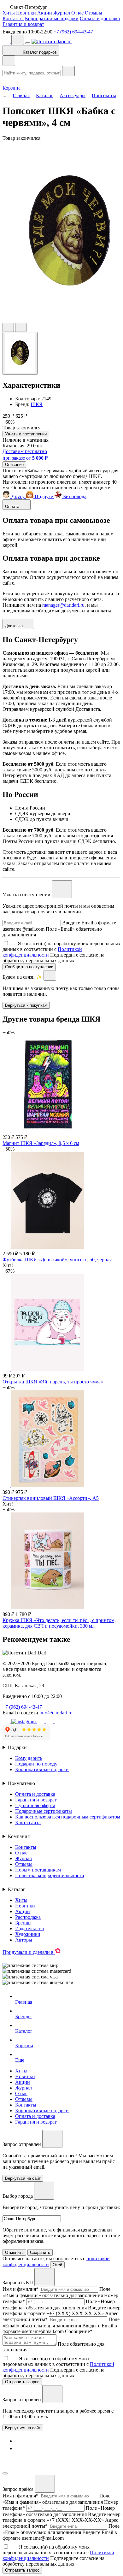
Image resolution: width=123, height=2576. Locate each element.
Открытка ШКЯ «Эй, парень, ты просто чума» (53, 1382)
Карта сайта (28, 1822)
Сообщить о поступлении (29, 967)
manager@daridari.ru (63, 605)
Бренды (23, 1923)
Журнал (62, 13)
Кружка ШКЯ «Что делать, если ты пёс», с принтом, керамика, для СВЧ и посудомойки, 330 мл (59, 1623)
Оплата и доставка (100, 18)
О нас (77, 13)
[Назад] (9, 61)
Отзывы (94, 13)
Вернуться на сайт (23, 2428)
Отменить (14, 2252)
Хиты (9, 13)
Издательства (29, 1928)
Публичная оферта (35, 1805)
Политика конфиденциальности (50, 1875)
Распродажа (28, 1917)
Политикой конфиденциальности (42, 952)
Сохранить (40, 2252)
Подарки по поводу (36, 1764)
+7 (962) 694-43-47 (73, 32)
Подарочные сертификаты (44, 1811)
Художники (28, 1934)
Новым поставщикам (38, 1870)
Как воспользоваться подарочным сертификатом (68, 1817)
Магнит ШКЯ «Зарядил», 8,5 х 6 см (41, 1143)
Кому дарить (29, 1758)
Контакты (13, 18)
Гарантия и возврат (23, 24)
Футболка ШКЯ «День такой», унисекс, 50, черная (57, 1260)
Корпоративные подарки (52, 18)
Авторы (24, 1940)
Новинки (26, 13)
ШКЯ (37, 404)
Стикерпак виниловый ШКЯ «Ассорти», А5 (51, 1498)
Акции (45, 13)
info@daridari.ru (56, 1713)
